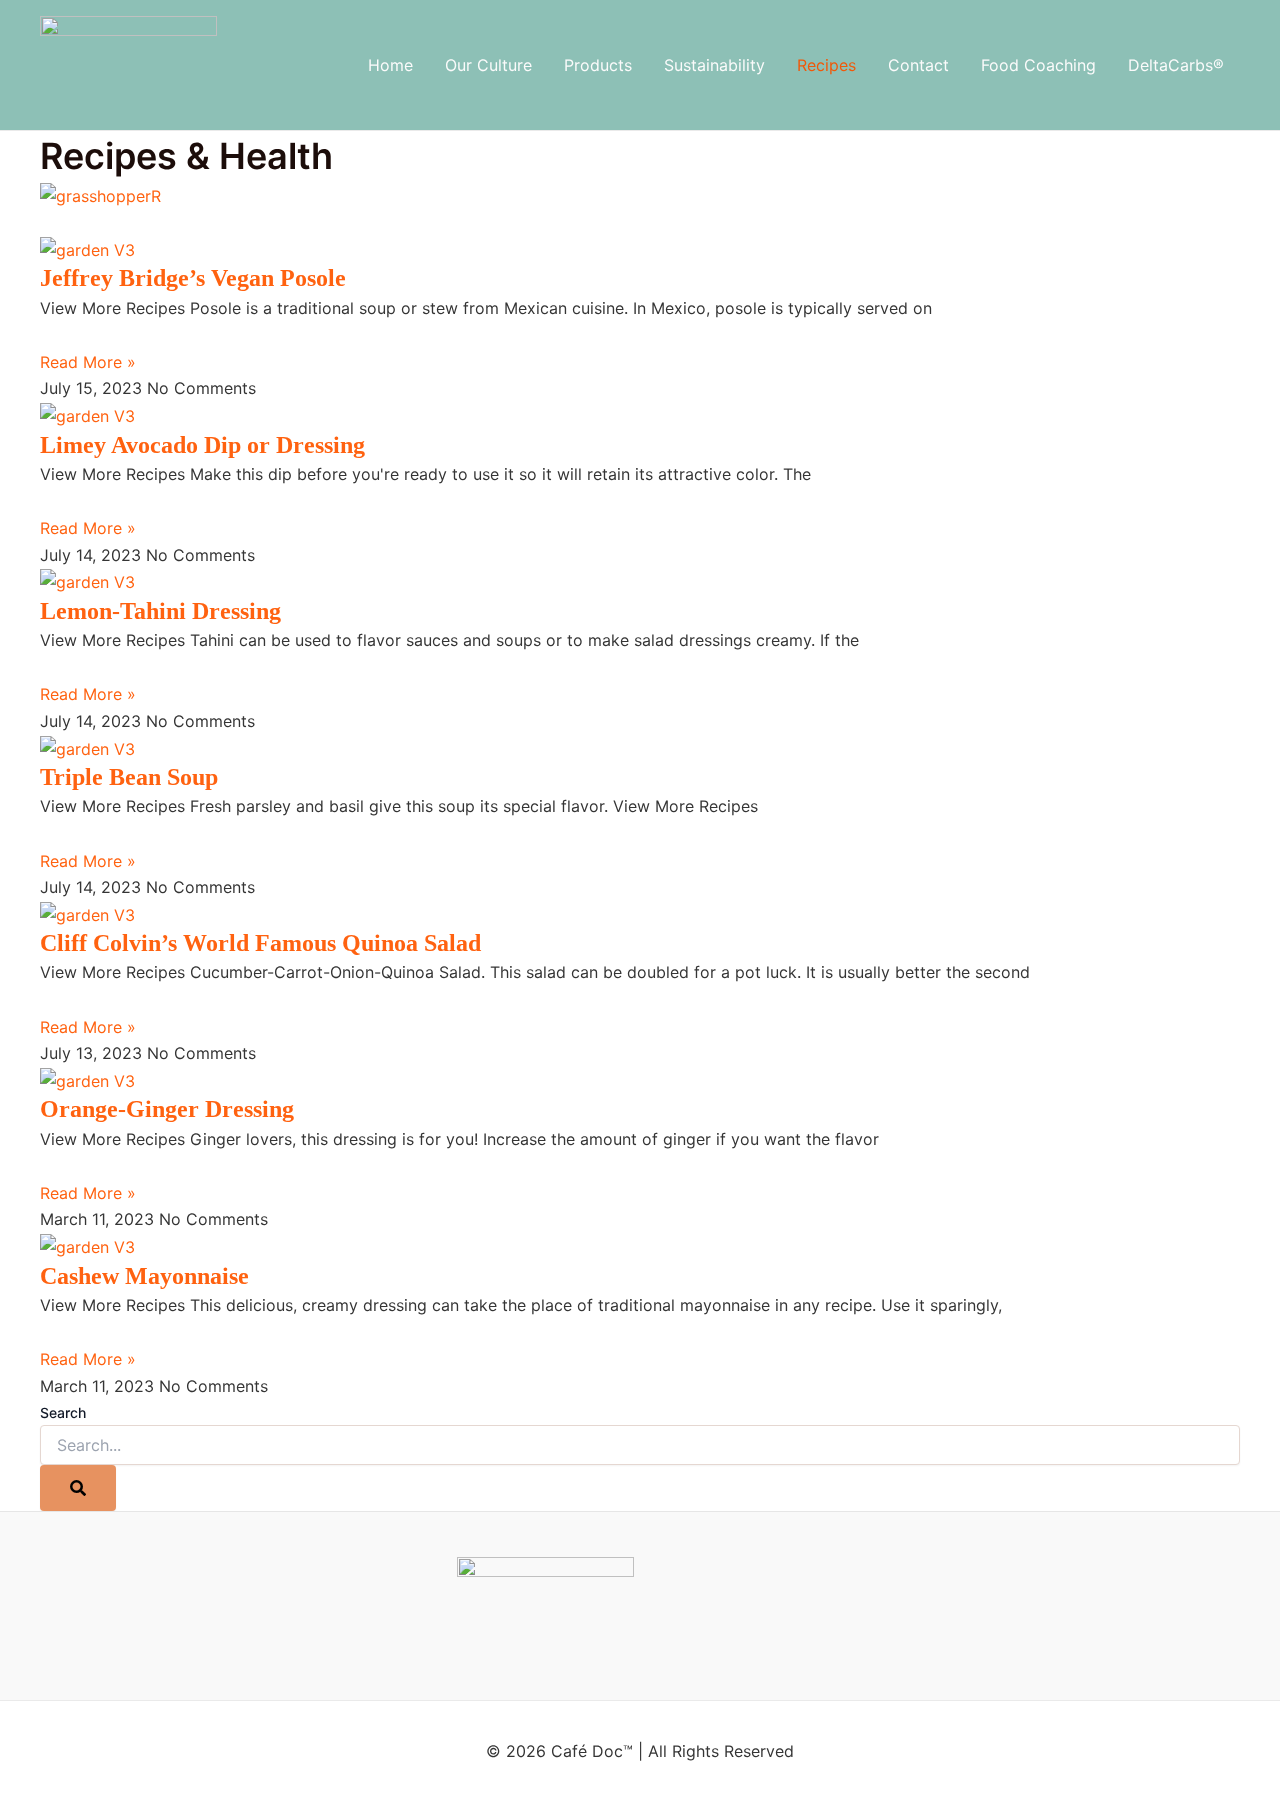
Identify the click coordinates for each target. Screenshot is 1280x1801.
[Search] (78, 1488)
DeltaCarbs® (1176, 65)
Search (63, 1412)
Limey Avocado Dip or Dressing (202, 445)
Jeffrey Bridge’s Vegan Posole (193, 278)
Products (598, 65)
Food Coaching (1038, 65)
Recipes (826, 65)
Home (390, 65)
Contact (918, 65)
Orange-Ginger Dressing (167, 1109)
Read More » (88, 362)
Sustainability (714, 65)
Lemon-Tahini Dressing (160, 611)
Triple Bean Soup (129, 777)
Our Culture (488, 65)
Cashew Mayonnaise (144, 1276)
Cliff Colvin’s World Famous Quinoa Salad (260, 943)
